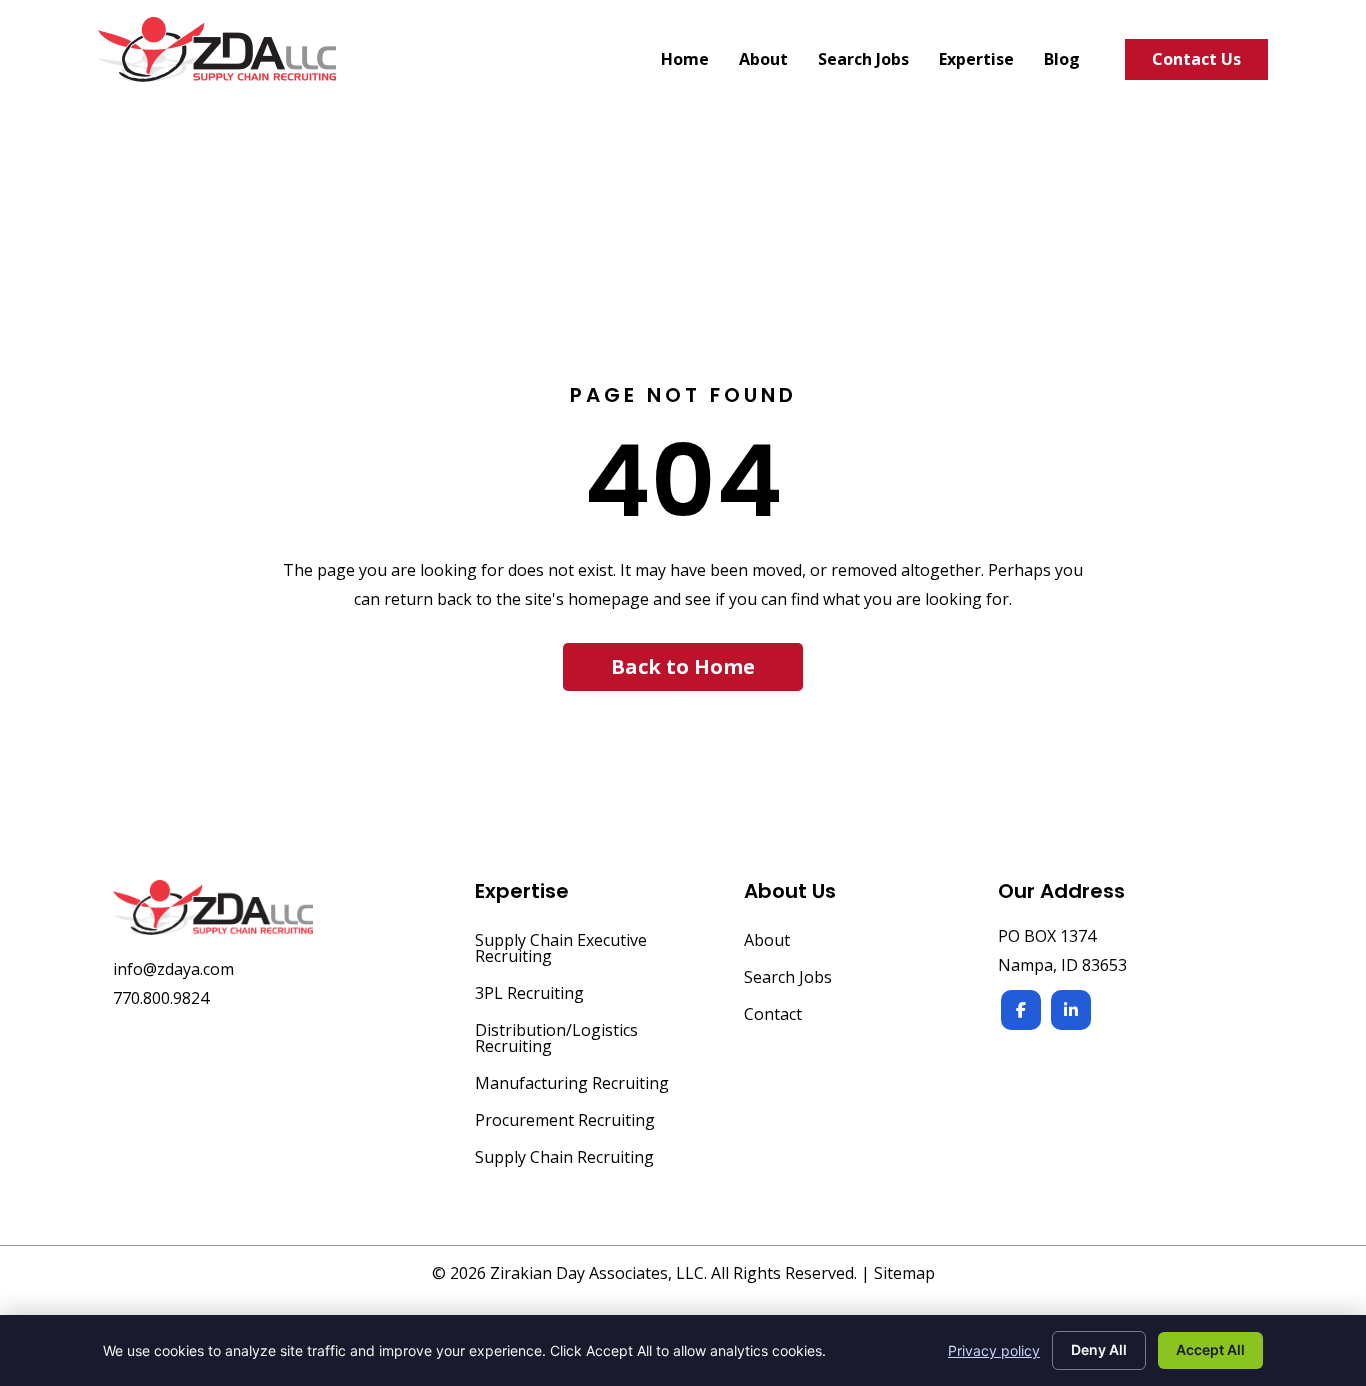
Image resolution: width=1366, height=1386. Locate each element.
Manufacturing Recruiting (572, 1084)
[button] (683, 667)
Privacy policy (994, 1350)
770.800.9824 (161, 998)
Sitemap (904, 1273)
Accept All (1210, 1349)
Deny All (1099, 1349)
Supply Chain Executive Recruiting (561, 949)
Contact (773, 1015)
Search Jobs (788, 978)
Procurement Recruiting (565, 1121)
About (767, 941)
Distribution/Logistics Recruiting (556, 1039)
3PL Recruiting (529, 994)
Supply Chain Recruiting (564, 1158)
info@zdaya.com (173, 969)
